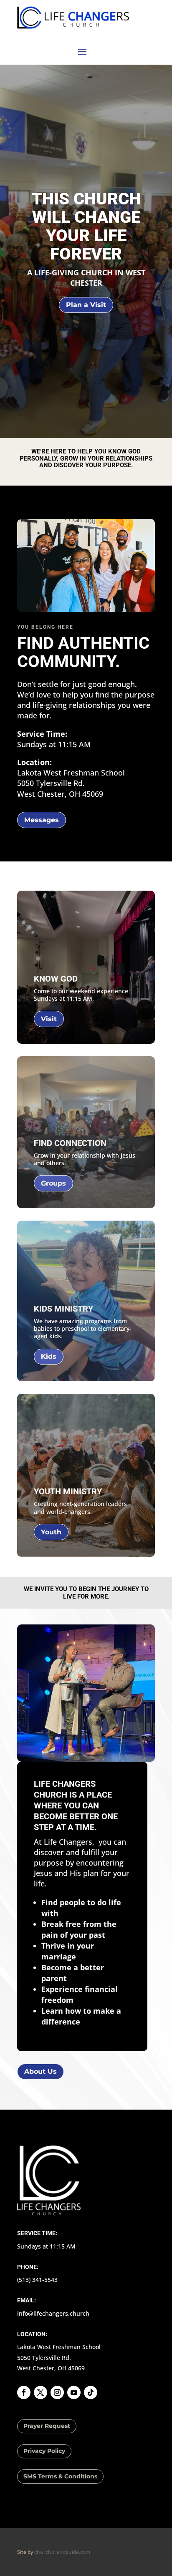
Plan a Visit (86, 305)
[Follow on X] (40, 2392)
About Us (40, 2071)
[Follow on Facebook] (24, 2392)
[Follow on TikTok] (91, 2392)
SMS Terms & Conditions (60, 2476)
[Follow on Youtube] (74, 2392)
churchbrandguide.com (62, 2552)
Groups (53, 1183)
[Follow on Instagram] (57, 2392)
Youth (51, 1532)
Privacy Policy (44, 2451)
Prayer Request (47, 2426)
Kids (49, 1356)
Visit (49, 1019)
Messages (42, 820)
